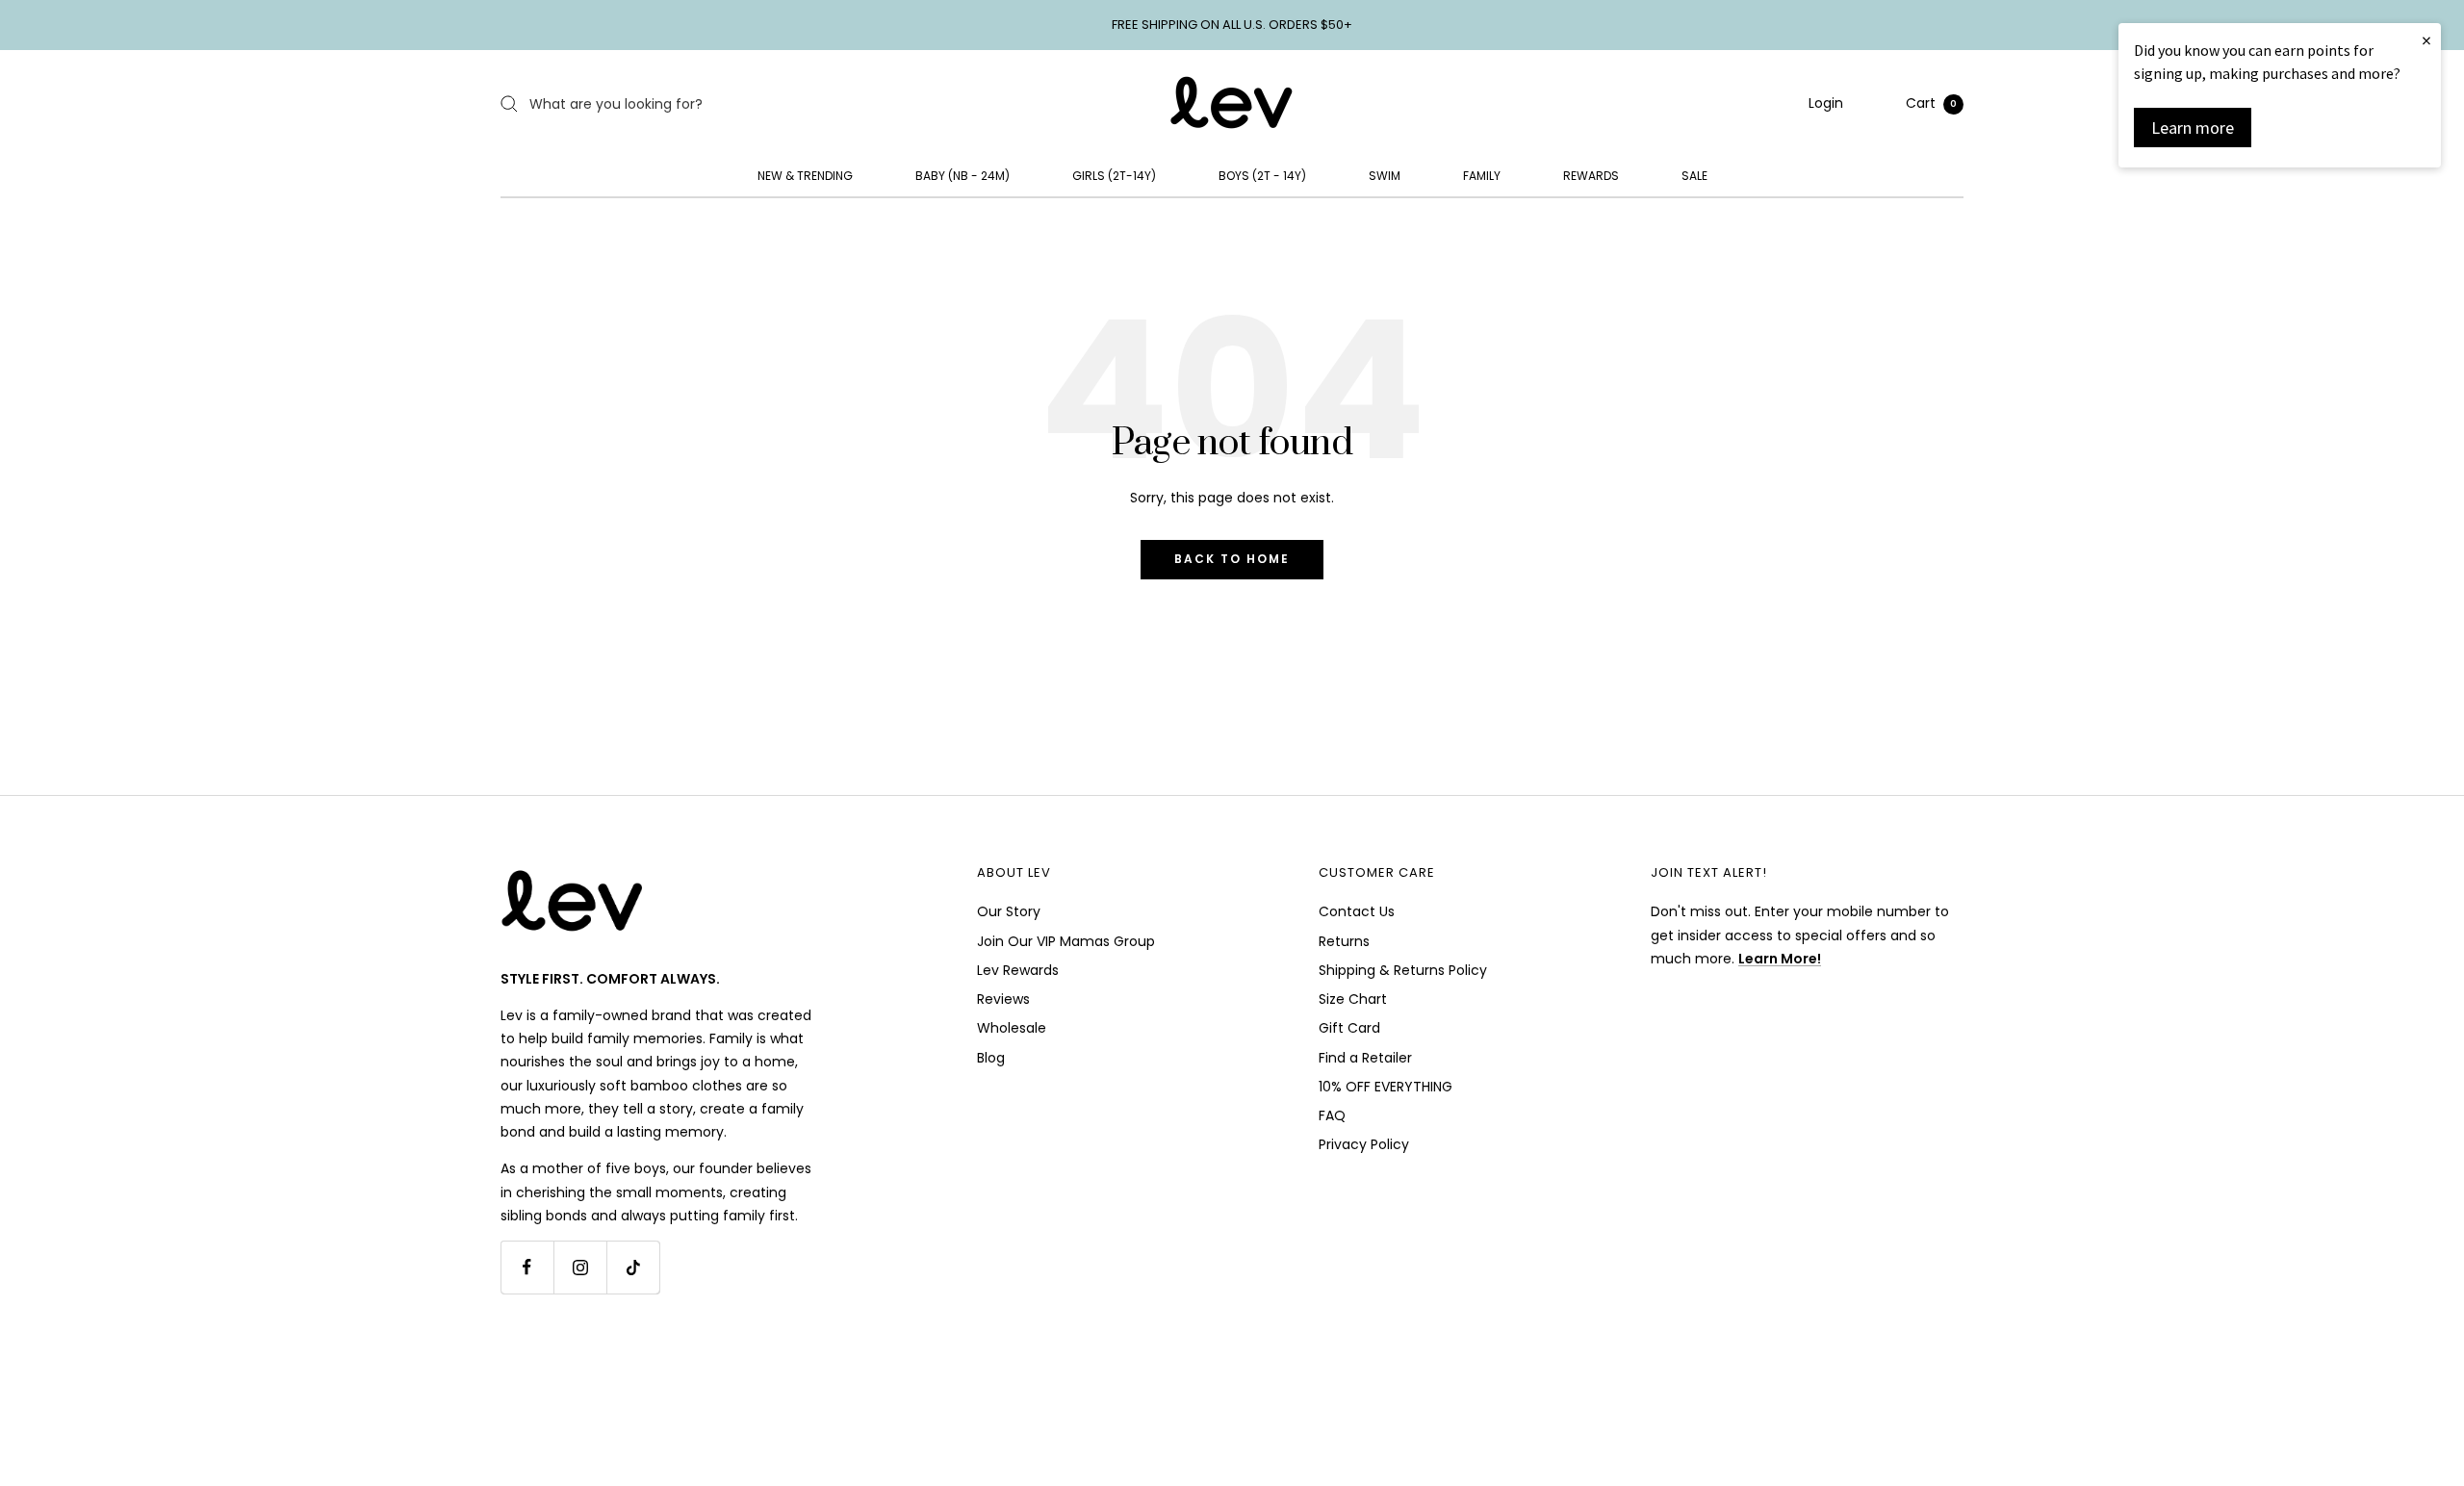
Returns (1344, 941)
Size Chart (1353, 999)
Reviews (1003, 999)
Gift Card (1349, 1028)
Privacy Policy (1364, 1144)
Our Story (1009, 911)
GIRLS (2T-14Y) (1114, 176)
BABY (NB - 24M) (962, 176)
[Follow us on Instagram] (580, 1267)
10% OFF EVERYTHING (1386, 1087)
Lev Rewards (1018, 970)
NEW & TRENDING (805, 176)
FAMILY (1482, 176)
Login (1826, 103)
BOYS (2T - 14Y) (1262, 176)
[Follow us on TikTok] (633, 1267)
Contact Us (1357, 911)
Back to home (1232, 559)
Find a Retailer (1365, 1058)
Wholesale (1012, 1028)
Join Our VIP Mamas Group (1066, 941)
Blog (991, 1058)
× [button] (2426, 40)
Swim (1385, 176)
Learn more (2193, 128)
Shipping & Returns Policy (1403, 970)
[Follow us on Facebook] (527, 1267)
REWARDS (1591, 176)
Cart (1931, 103)
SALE (1694, 176)
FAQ (1332, 1115)
